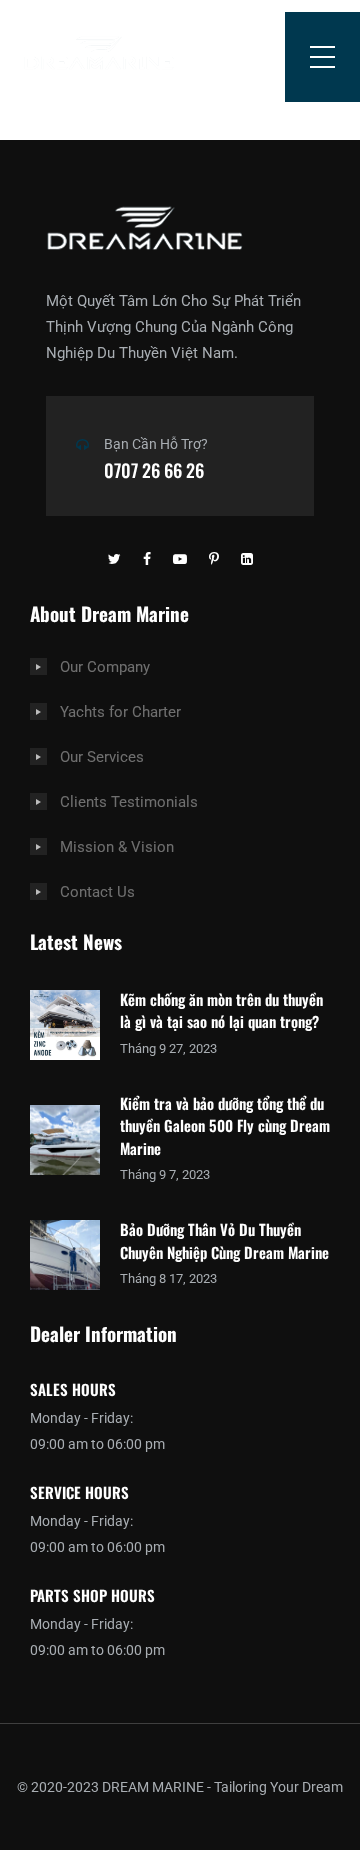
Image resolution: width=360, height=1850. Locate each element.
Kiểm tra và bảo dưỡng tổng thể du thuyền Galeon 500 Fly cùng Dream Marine (225, 1125)
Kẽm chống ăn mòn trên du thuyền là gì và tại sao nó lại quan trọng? (221, 1010)
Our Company (105, 667)
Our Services (102, 757)
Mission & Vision (117, 847)
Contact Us (97, 892)
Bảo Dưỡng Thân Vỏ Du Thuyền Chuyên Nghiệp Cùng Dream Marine (224, 1240)
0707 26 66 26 (154, 470)
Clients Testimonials (129, 802)
